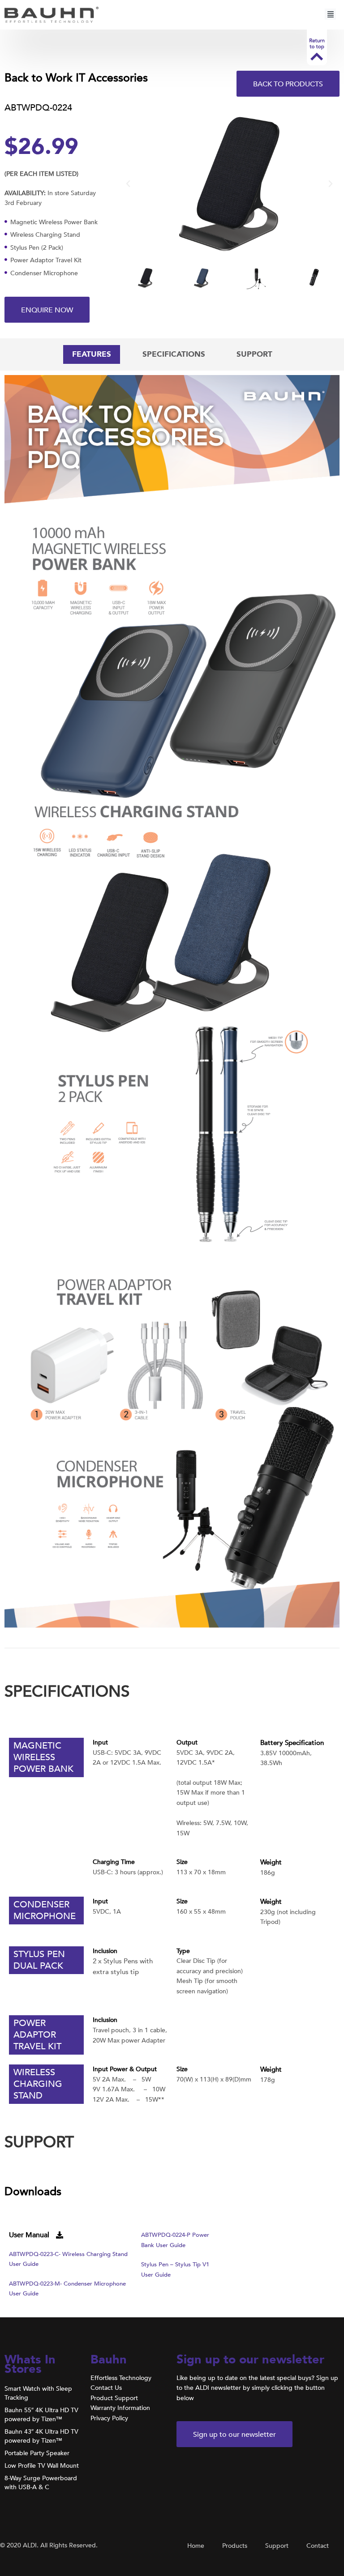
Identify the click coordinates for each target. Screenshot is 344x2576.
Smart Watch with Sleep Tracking (38, 2393)
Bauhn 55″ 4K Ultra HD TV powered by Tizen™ (41, 2415)
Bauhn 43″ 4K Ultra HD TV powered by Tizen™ (41, 2436)
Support (277, 2546)
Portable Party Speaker (37, 2453)
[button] (330, 15)
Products (235, 2546)
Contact (318, 2546)
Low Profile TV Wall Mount (42, 2466)
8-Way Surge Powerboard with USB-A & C (41, 2483)
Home (196, 2546)
